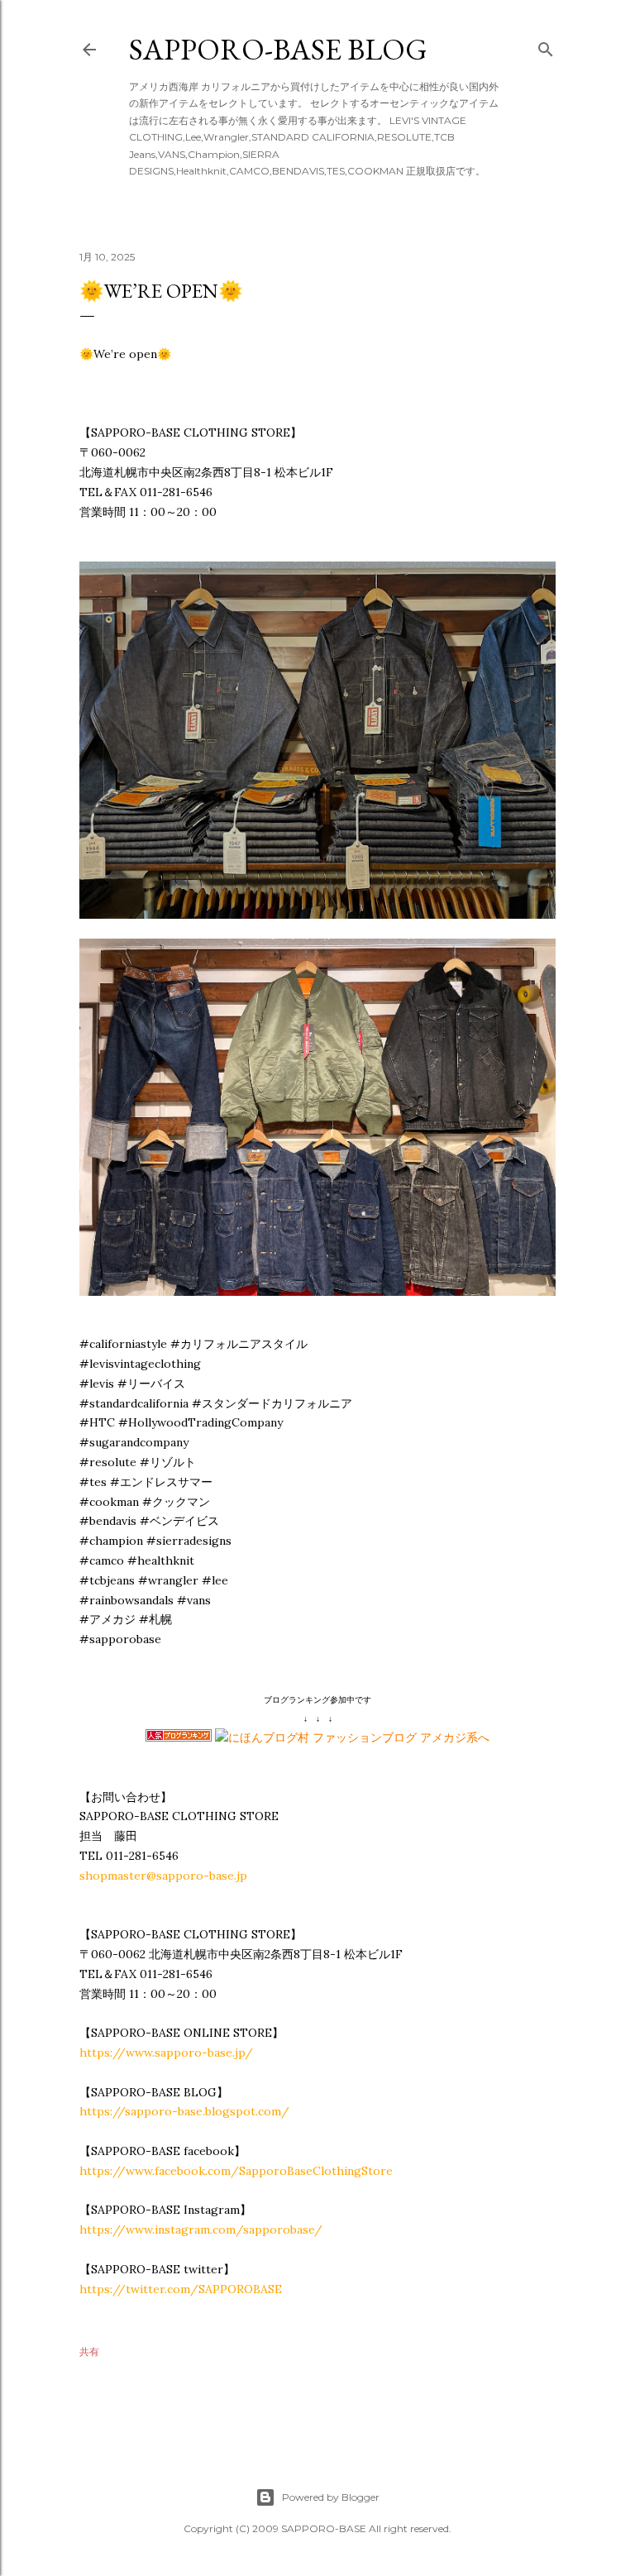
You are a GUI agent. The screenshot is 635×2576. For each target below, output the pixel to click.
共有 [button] (89, 2351)
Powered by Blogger (331, 2497)
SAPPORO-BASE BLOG (278, 49)
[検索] (546, 46)
